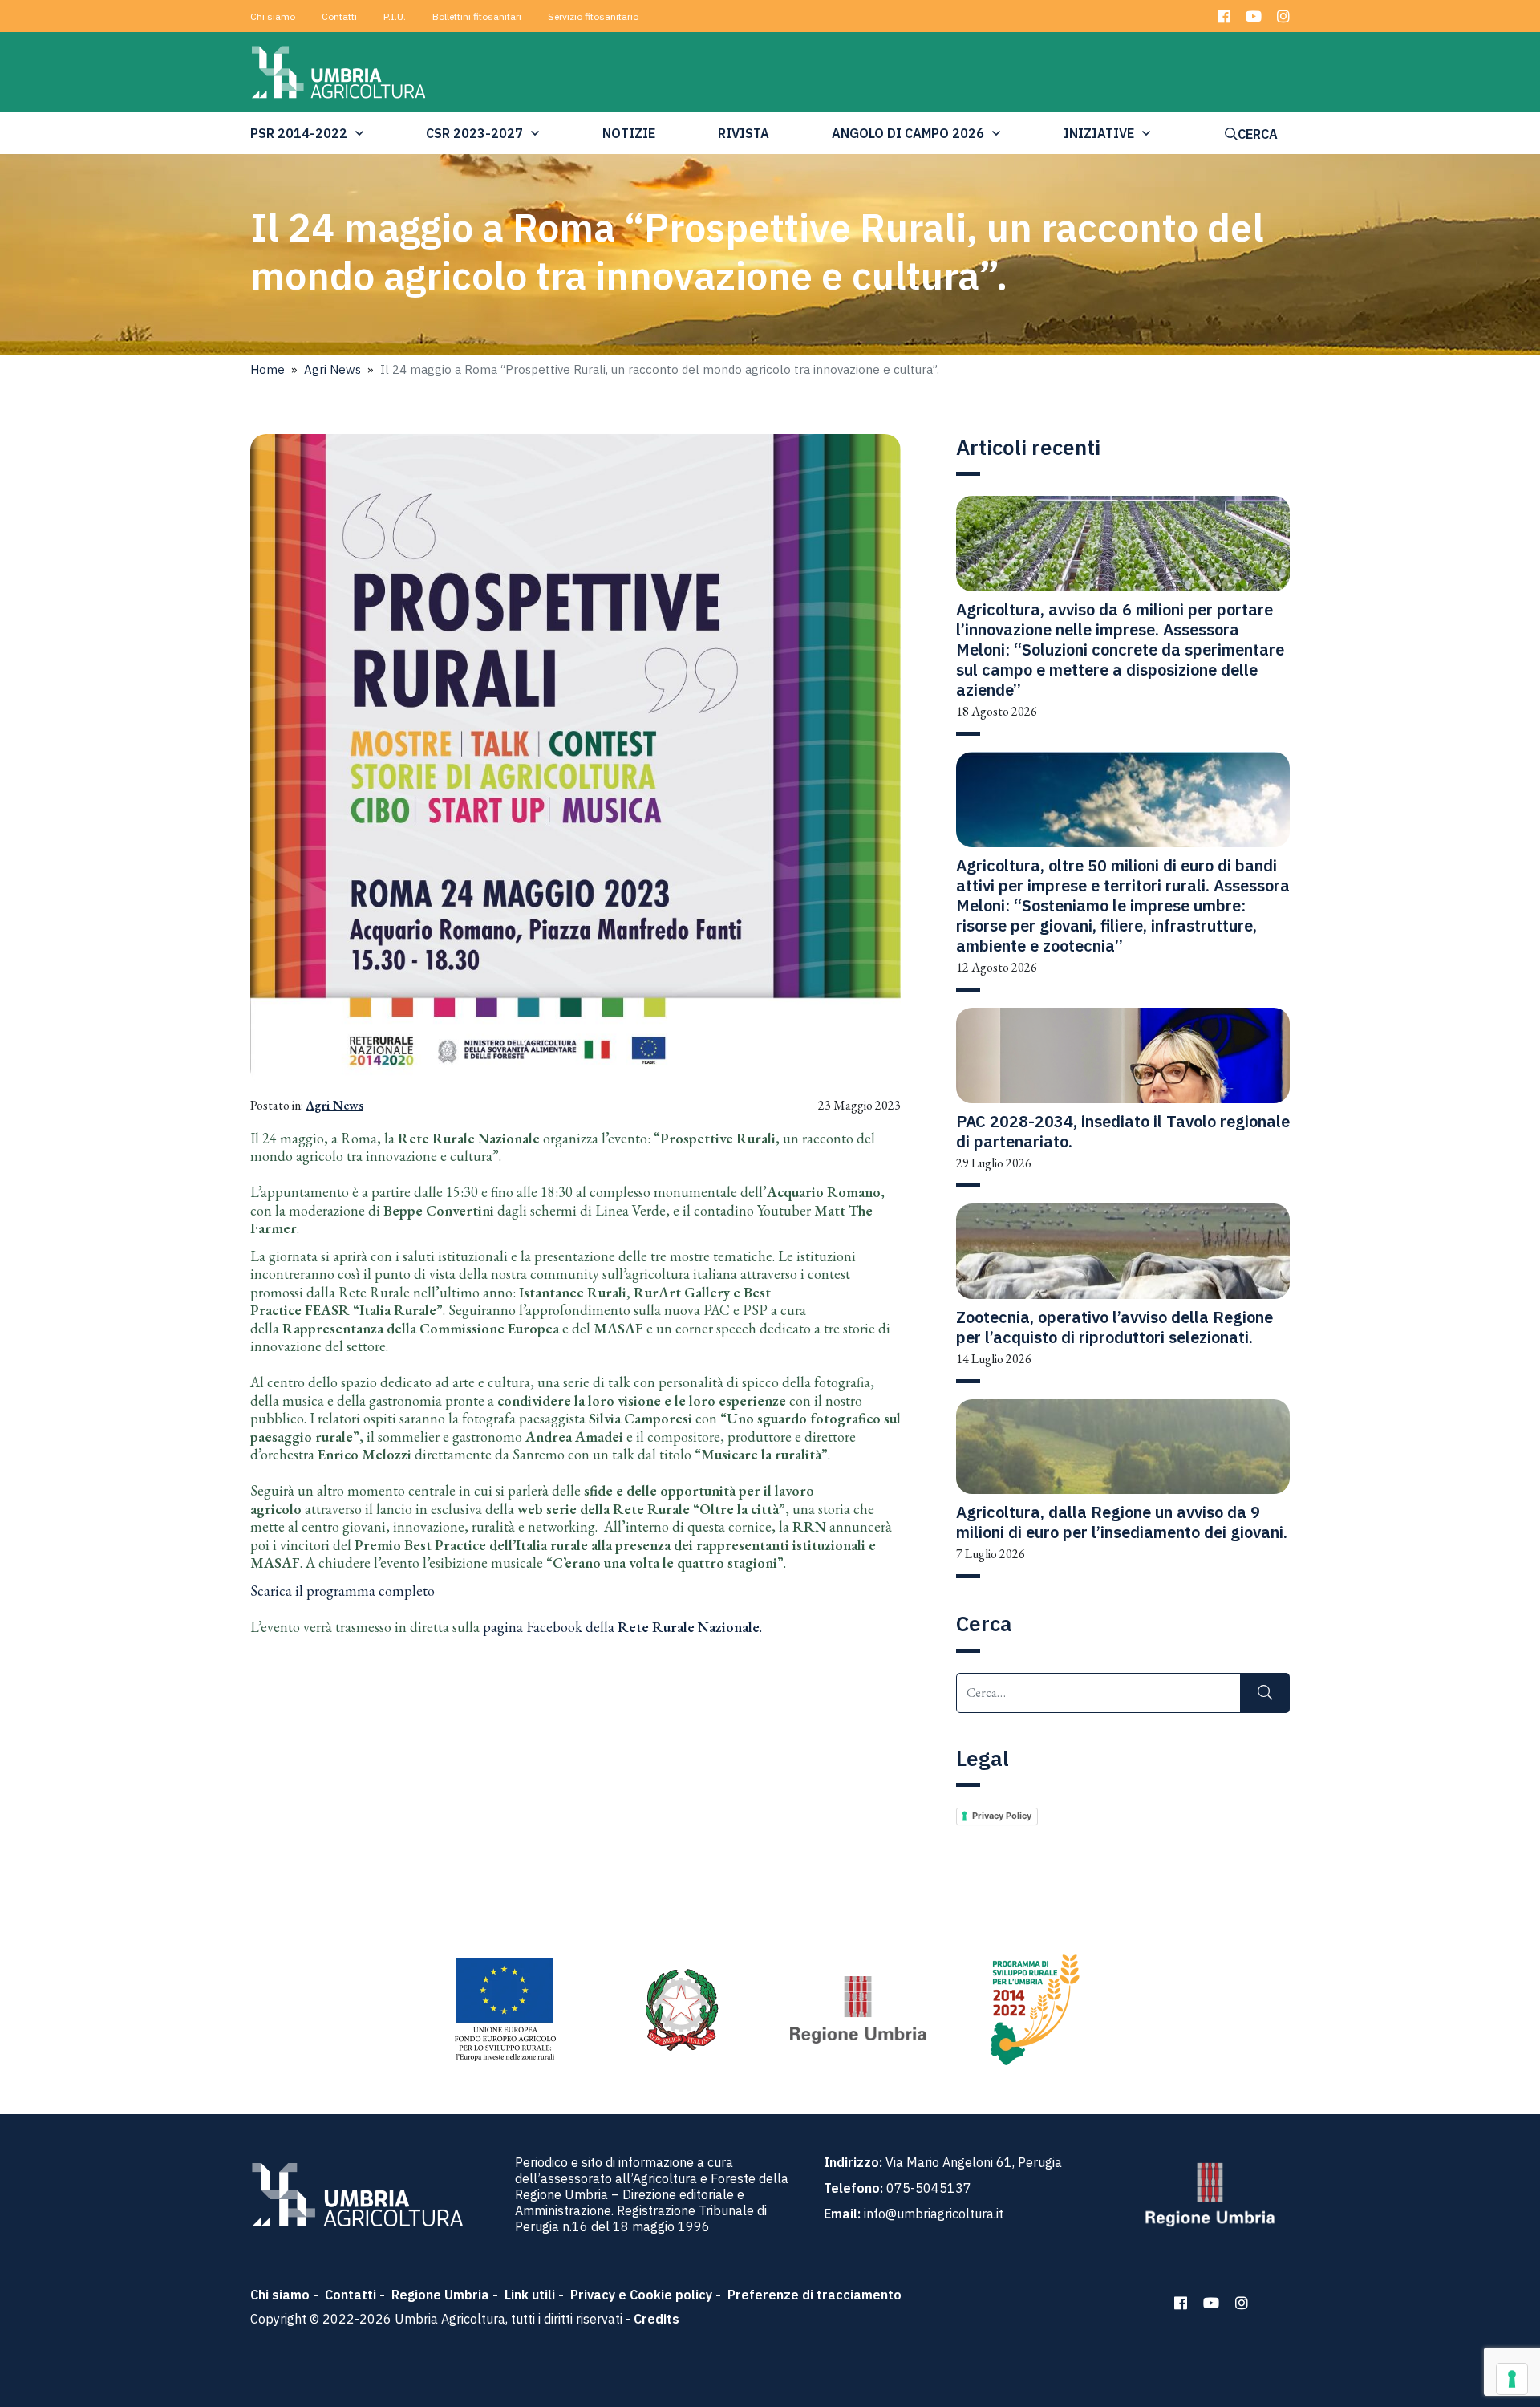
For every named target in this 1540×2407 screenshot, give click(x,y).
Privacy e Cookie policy (641, 2295)
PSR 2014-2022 (299, 133)
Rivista (744, 133)
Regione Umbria (440, 2295)
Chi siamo (273, 16)
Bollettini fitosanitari (477, 16)
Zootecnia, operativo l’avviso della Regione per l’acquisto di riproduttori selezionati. (1114, 1327)
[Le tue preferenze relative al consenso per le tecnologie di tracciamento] (1512, 2379)
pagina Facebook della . (622, 1627)
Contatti (339, 16)
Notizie (629, 133)
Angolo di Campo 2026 (908, 133)
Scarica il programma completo (342, 1591)
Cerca (1258, 134)
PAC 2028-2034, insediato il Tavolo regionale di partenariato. (1123, 1131)
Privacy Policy (1002, 1816)
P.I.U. (395, 16)
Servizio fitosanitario (593, 16)
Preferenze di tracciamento (815, 2295)
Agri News (332, 369)
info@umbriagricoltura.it (934, 2214)
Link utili (530, 2295)
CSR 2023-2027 (474, 133)
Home (267, 369)
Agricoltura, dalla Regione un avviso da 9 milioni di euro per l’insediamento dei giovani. (1122, 1522)
